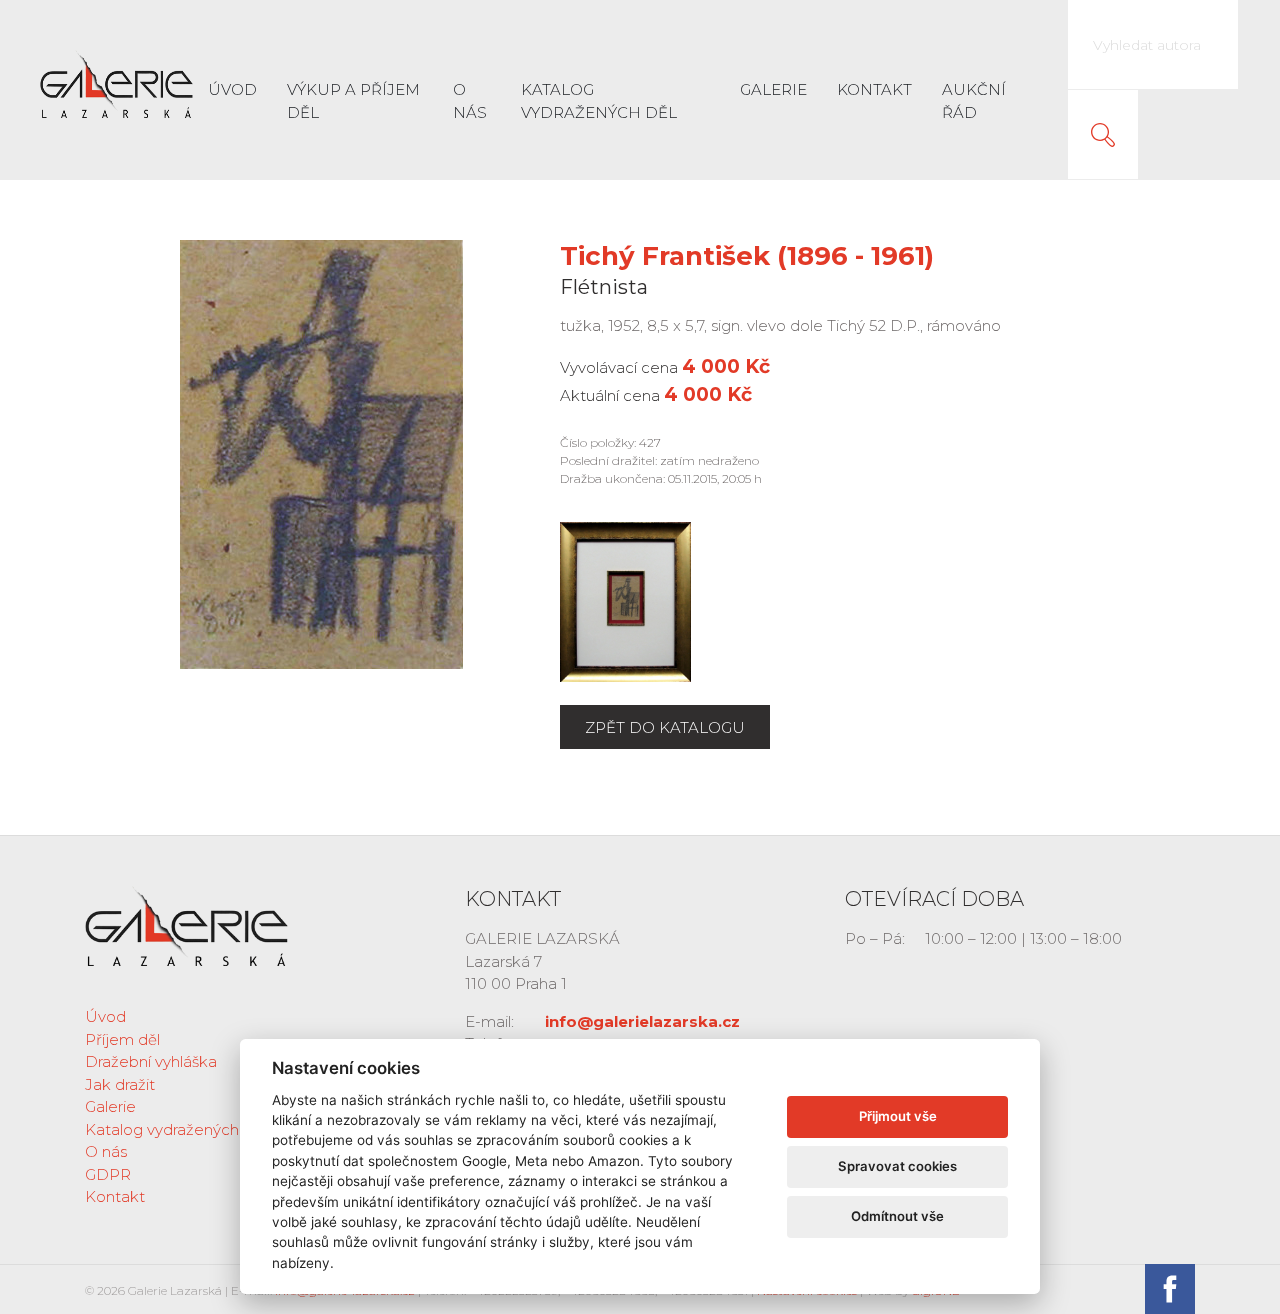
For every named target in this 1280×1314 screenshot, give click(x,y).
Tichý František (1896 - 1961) (747, 256)
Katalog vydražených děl (599, 101)
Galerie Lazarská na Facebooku (1170, 1289)
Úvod (232, 89)
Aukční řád (974, 101)
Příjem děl (122, 1039)
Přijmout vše (898, 1116)
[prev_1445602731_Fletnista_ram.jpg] (625, 600)
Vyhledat (1103, 135)
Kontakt (874, 89)
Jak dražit (120, 1084)
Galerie (773, 89)
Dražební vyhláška (151, 1061)
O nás (470, 101)
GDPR (108, 1174)
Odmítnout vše (897, 1216)
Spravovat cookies (897, 1166)
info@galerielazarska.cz (642, 1021)
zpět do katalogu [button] (665, 727)
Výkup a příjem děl (353, 101)
